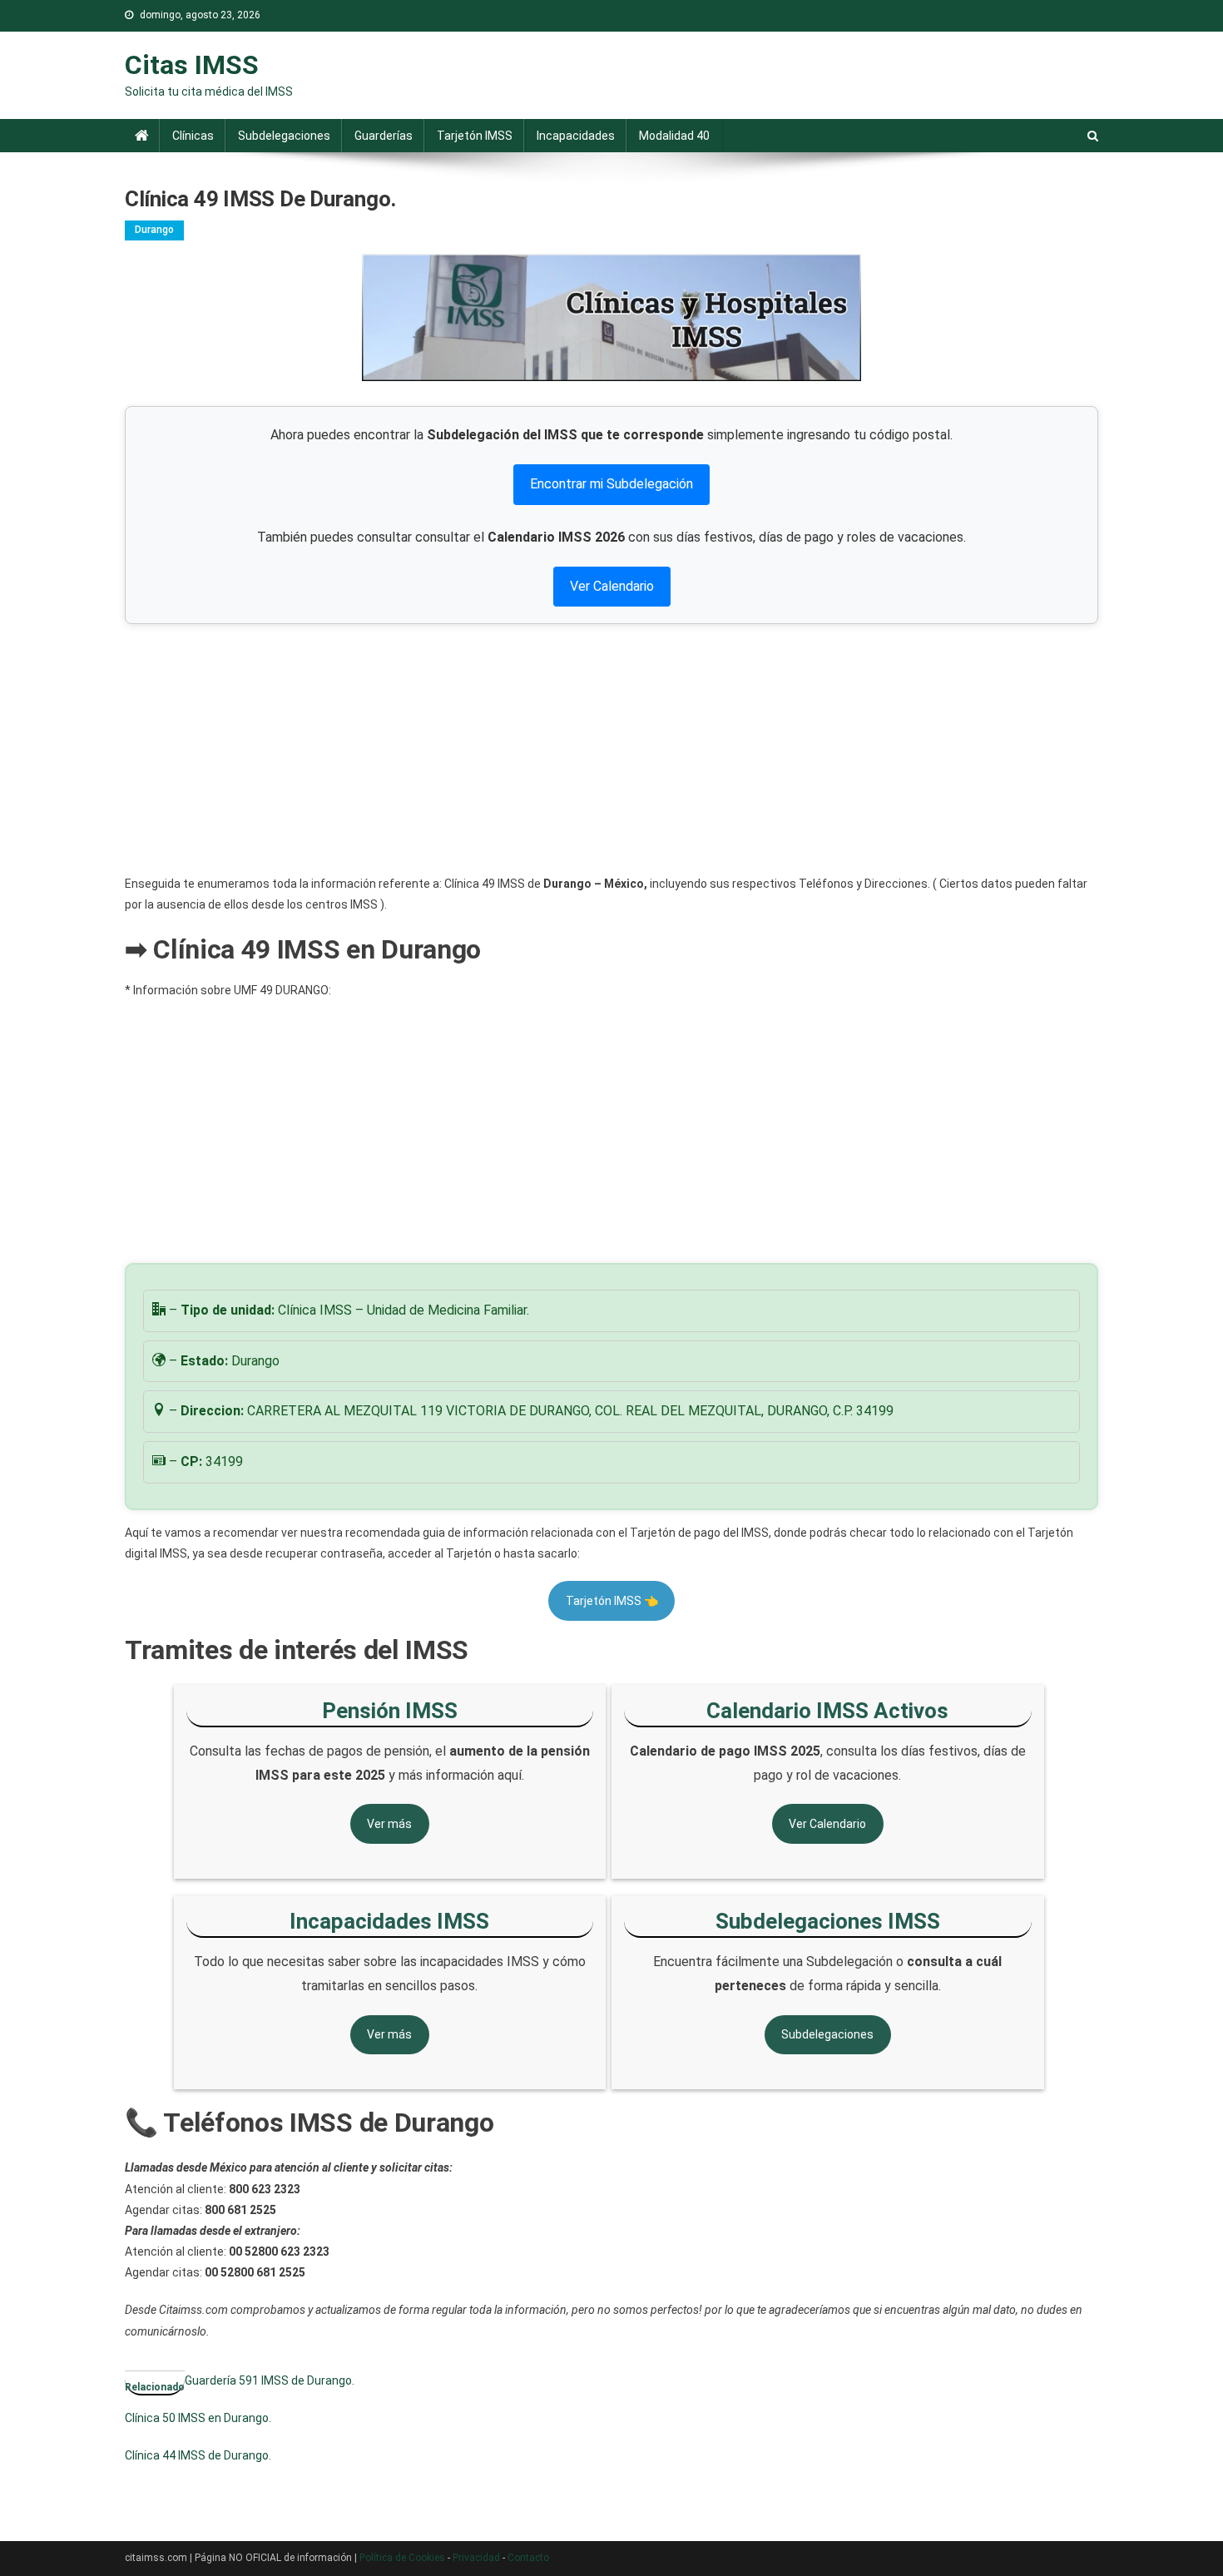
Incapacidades (576, 136)
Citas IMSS (192, 65)
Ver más (389, 1824)
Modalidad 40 (674, 136)
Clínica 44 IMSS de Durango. (198, 2455)
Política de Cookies (402, 2558)
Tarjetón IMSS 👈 (612, 1601)
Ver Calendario (612, 586)
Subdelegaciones (284, 136)
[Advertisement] (611, 749)
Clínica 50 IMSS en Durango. (198, 2418)
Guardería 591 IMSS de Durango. (270, 2380)
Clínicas (193, 136)
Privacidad (476, 2558)
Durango (154, 230)
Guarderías (384, 136)
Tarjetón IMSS (475, 136)
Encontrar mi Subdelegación (611, 484)
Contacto (528, 2558)
